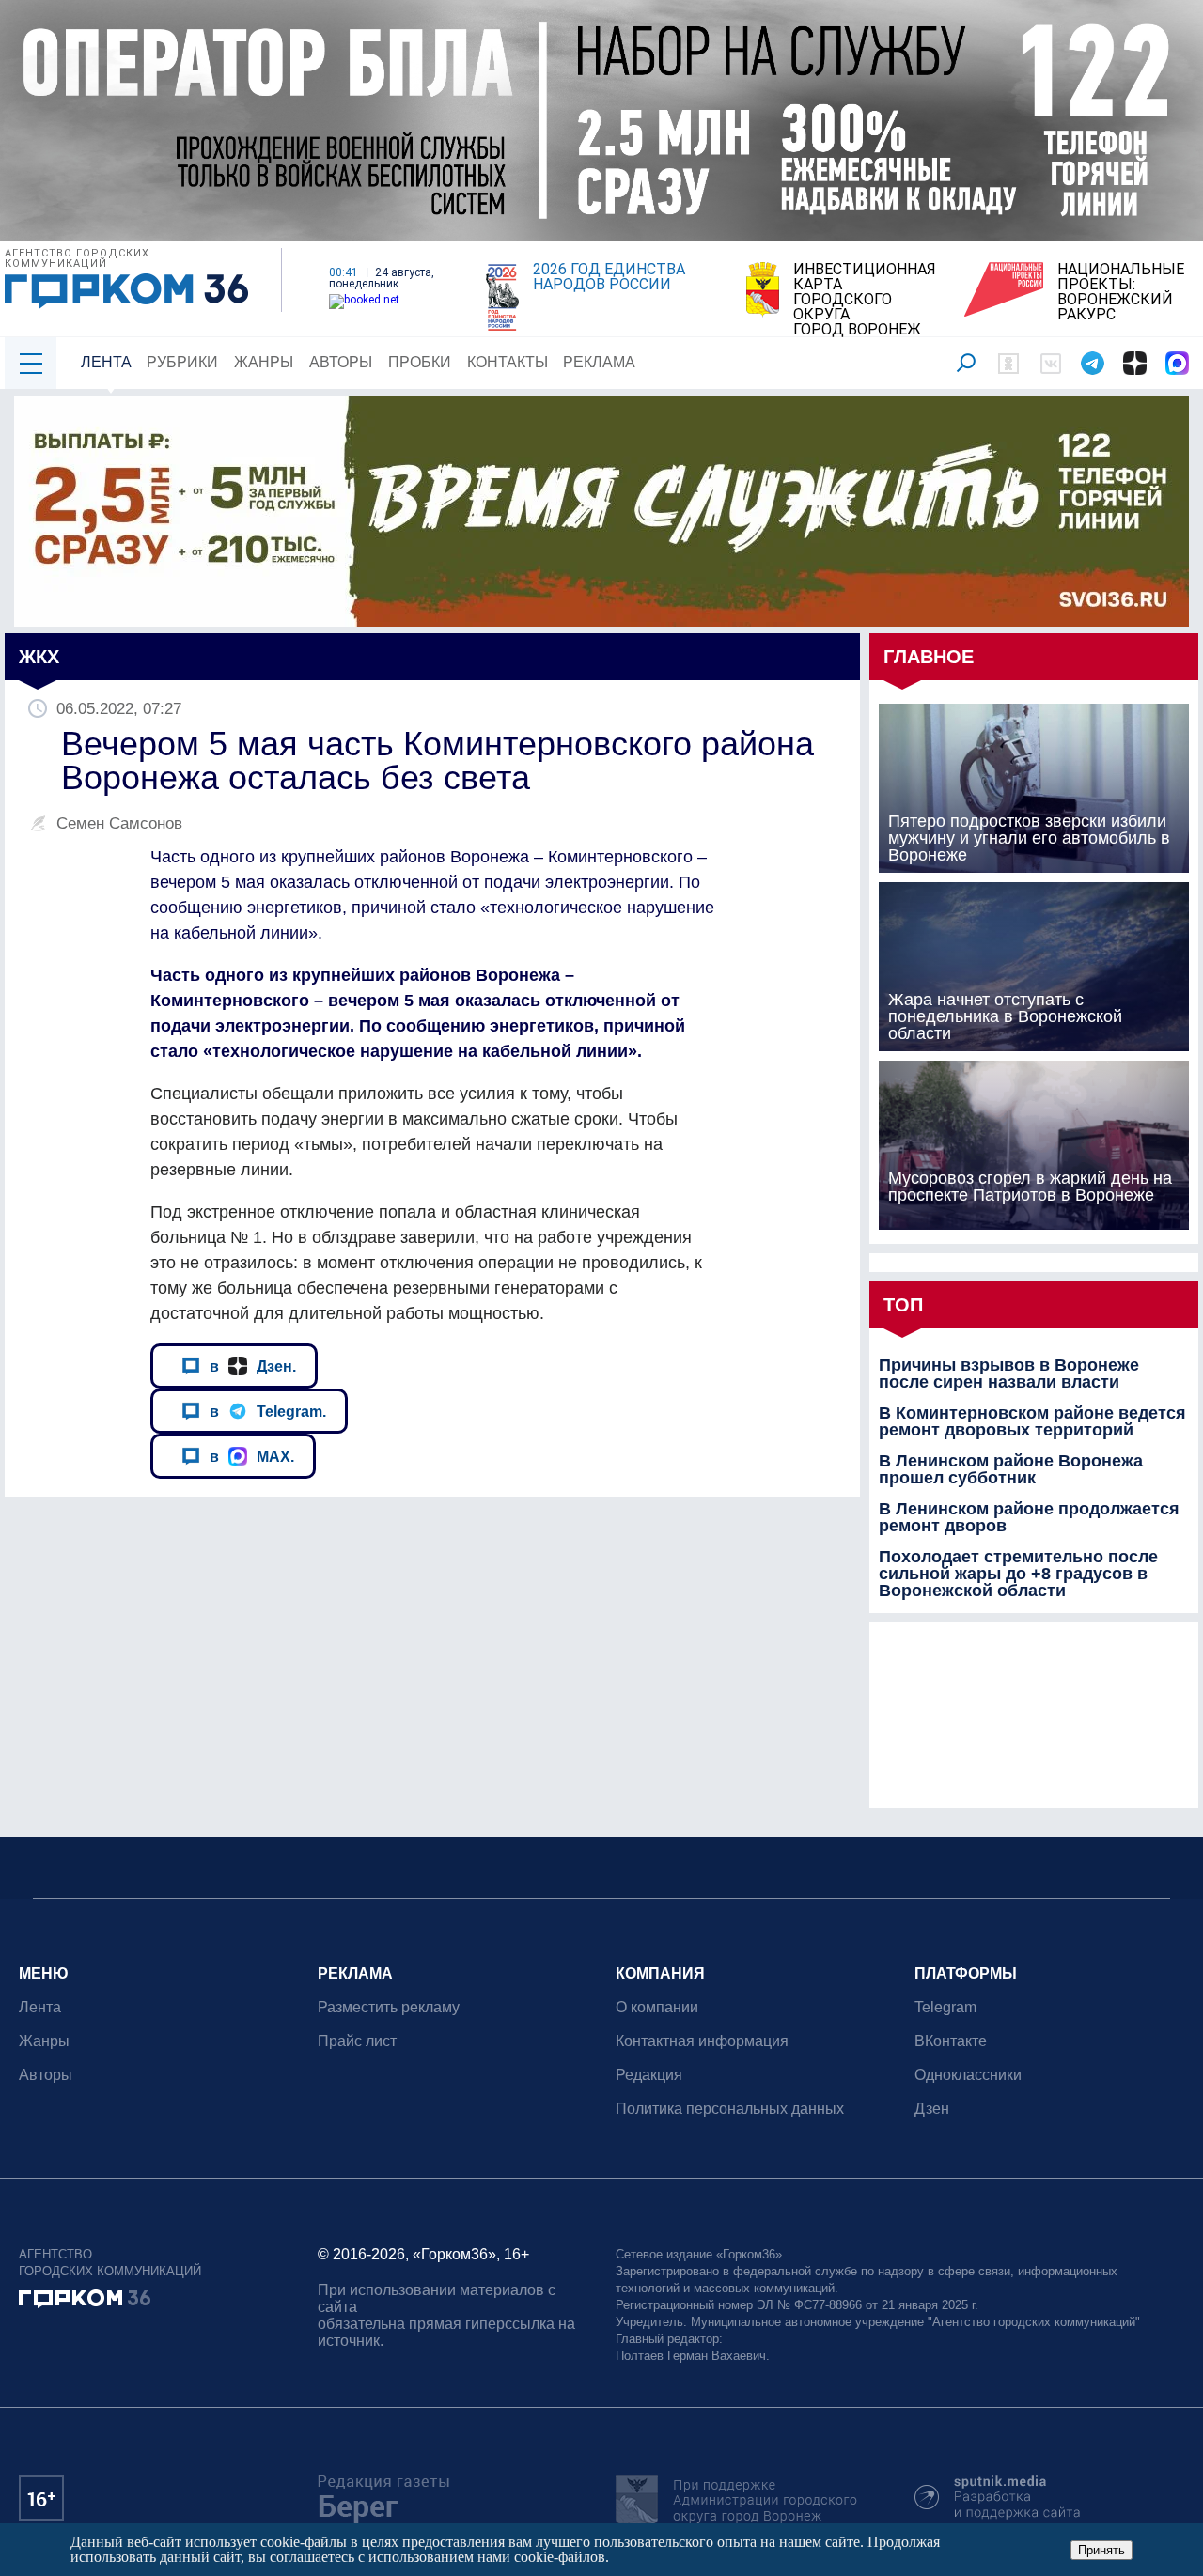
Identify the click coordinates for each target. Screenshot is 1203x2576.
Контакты (508, 362)
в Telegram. (268, 1411)
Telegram (945, 2007)
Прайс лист (357, 2041)
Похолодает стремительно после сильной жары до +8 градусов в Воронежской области (1018, 1574)
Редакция (649, 2075)
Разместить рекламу (389, 2007)
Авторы (341, 362)
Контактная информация (702, 2041)
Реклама (599, 362)
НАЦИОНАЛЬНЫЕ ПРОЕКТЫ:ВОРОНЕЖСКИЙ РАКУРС (1121, 292)
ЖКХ (39, 657)
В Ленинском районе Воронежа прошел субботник (1011, 1469)
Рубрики (182, 362)
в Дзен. (253, 1366)
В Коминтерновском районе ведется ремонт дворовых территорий (1032, 1421)
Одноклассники (968, 2075)
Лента (106, 362)
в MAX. (252, 1456)
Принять (1101, 2550)
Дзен (932, 2109)
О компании (657, 2007)
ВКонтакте (951, 2041)
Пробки (420, 362)
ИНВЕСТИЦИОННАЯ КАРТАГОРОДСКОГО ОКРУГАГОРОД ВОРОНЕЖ (865, 300)
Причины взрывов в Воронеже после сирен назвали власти (1009, 1373)
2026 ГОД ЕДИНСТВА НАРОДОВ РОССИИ (609, 277)
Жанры (264, 362)
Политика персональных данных (730, 2109)
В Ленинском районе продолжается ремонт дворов (1029, 1517)
